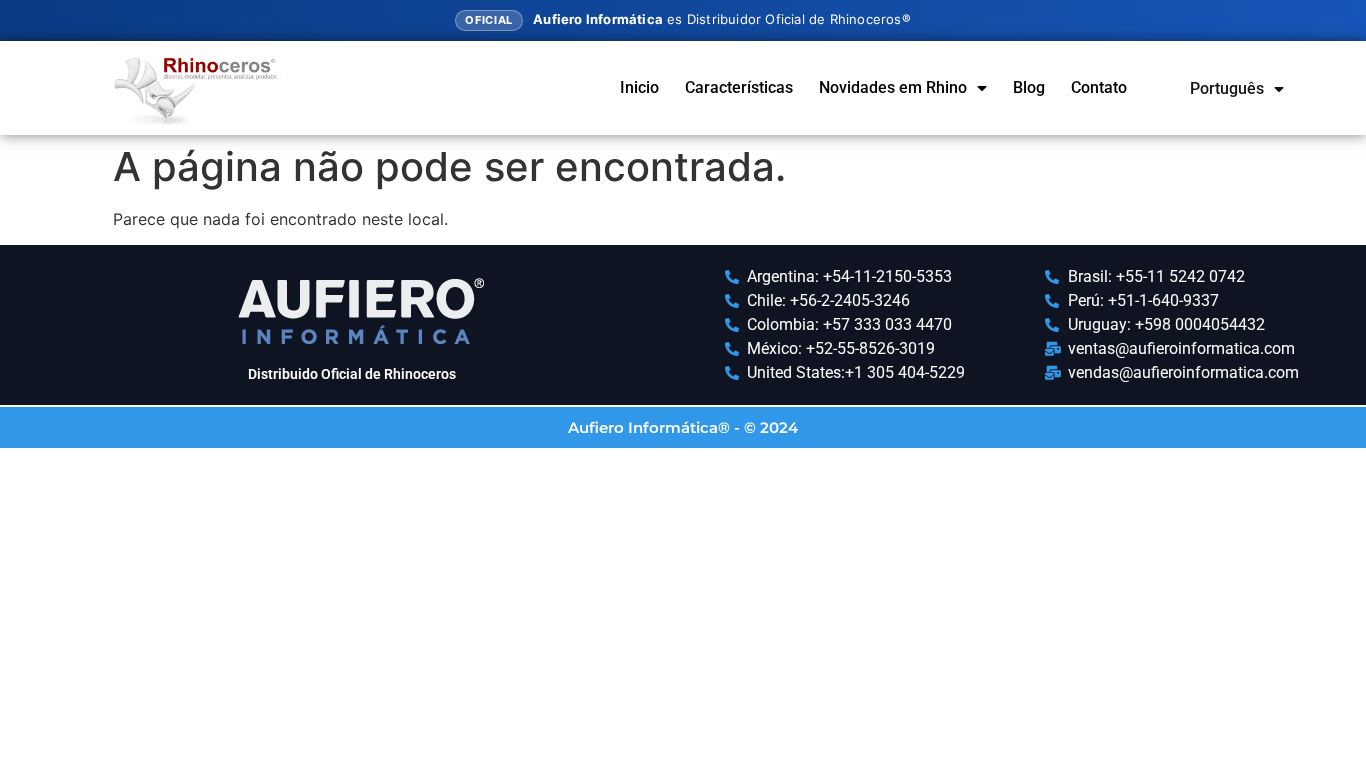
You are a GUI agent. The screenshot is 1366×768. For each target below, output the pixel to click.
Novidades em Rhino (893, 87)
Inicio (639, 87)
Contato (1099, 87)
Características (739, 87)
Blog (1029, 87)
